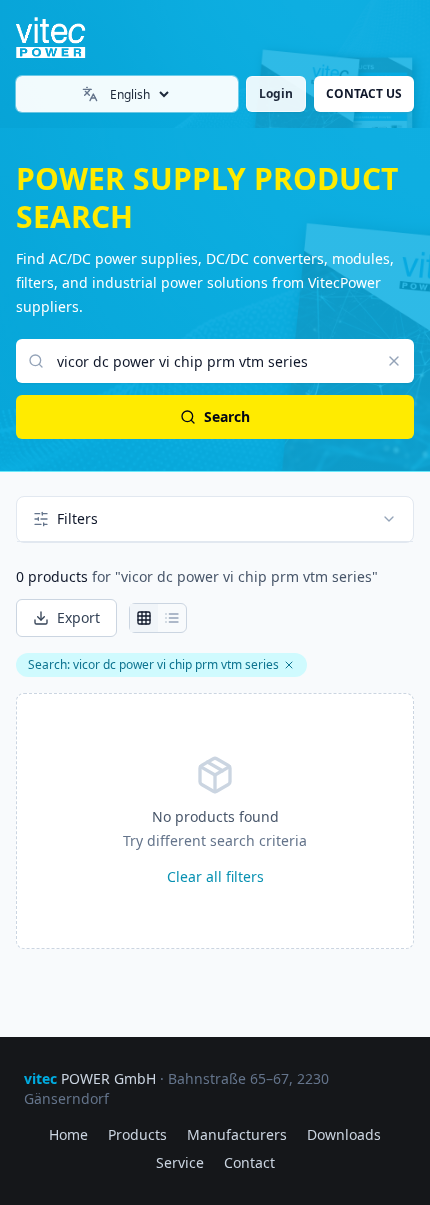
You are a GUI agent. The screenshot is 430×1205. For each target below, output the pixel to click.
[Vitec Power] (67, 38)
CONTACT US (364, 93)
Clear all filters (215, 876)
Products (137, 1134)
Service (180, 1162)
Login (276, 93)
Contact (249, 1162)
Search (227, 416)
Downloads (344, 1134)
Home (68, 1134)
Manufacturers (237, 1134)
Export (78, 617)
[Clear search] (394, 361)
